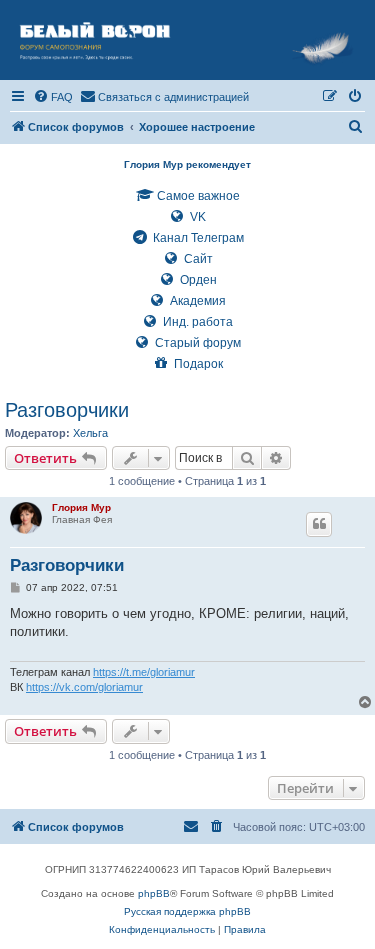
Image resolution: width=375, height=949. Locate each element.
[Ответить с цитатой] (319, 524)
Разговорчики (67, 410)
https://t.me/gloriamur (144, 672)
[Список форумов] (187, 40)
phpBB (154, 893)
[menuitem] (53, 97)
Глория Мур (81, 507)
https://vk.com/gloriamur (84, 687)
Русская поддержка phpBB (187, 911)
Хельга (90, 433)
